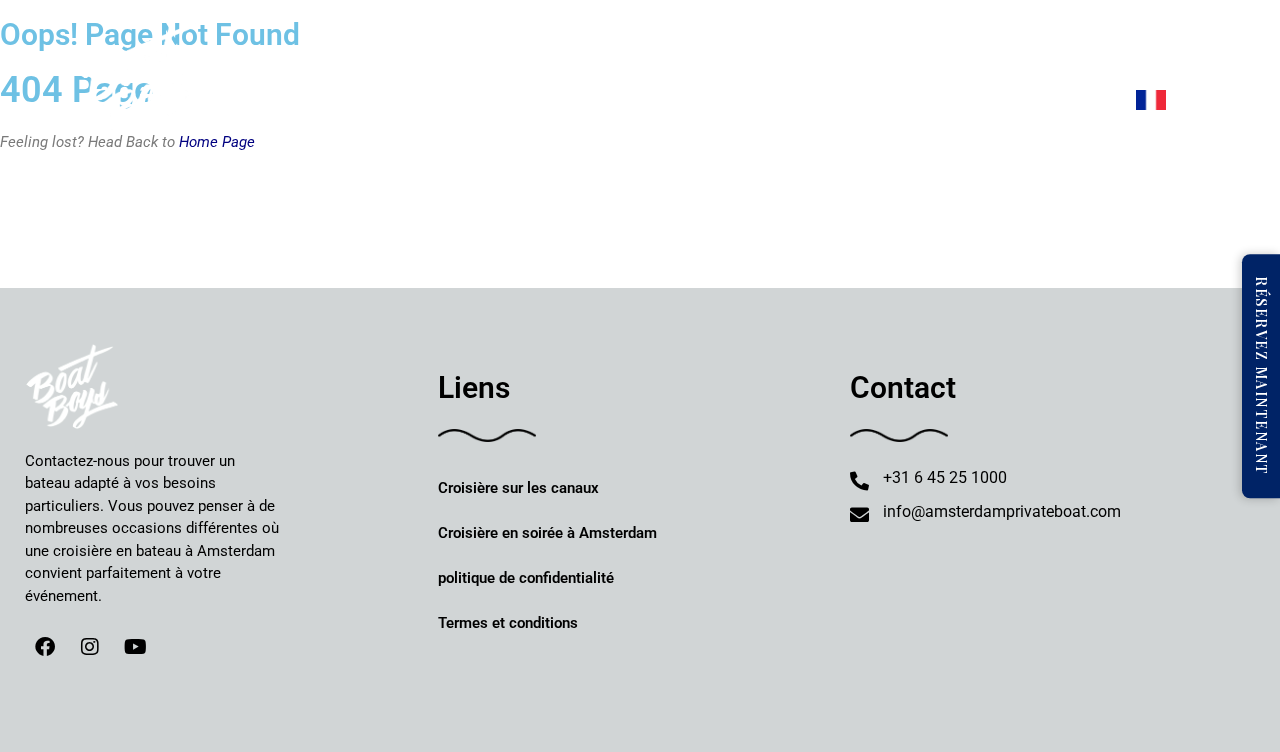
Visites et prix (755, 51)
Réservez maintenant (1261, 376)
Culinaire (866, 51)
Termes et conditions (508, 623)
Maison (416, 51)
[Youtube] (135, 647)
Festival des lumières (1023, 51)
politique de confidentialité (526, 578)
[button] (622, 52)
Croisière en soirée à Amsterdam (547, 533)
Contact (1157, 51)
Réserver (505, 51)
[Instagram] (90, 647)
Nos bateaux (613, 51)
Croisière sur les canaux (518, 488)
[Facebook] (45, 647)
